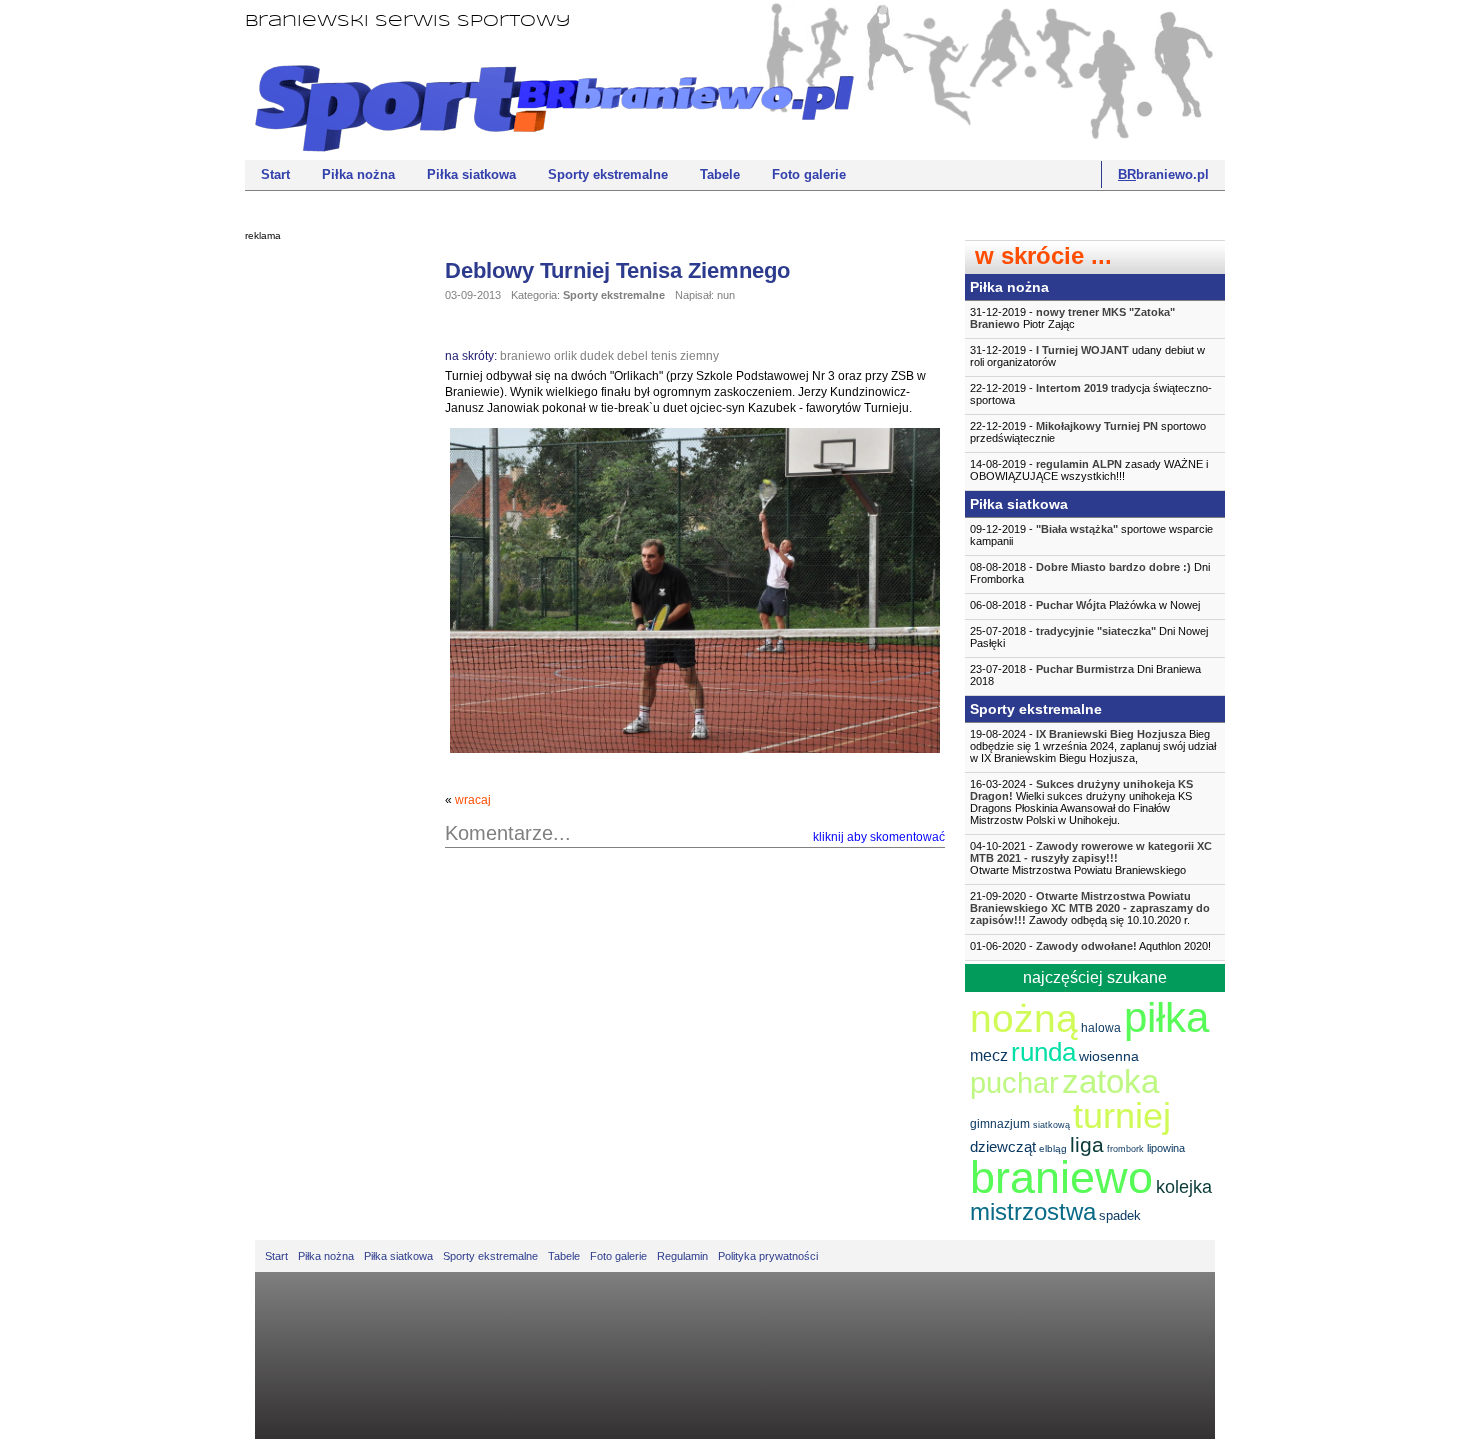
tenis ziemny (685, 356)
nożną (1024, 1018)
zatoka (1110, 1081)
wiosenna (1109, 1056)
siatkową (1051, 1125)
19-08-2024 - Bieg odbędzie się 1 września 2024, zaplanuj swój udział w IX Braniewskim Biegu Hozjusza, (1093, 746)
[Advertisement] (325, 555)
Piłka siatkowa (471, 174)
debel (632, 356)
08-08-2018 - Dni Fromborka (1090, 573)
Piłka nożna (358, 174)
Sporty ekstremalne (608, 174)
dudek (597, 356)
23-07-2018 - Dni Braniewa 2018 (1085, 675)
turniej (1122, 1115)
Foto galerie (809, 174)
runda (1043, 1052)
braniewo (525, 356)
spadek (1120, 1215)
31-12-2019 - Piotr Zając (1072, 318)
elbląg (1053, 1148)
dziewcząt (1003, 1146)
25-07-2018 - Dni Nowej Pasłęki (1089, 637)
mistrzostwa (1033, 1211)
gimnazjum (1000, 1124)
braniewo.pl (1163, 174)
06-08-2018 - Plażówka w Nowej (1085, 605)
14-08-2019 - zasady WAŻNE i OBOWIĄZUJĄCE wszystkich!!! (1089, 470)
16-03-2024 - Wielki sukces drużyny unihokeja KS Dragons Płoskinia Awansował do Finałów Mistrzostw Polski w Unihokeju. (1081, 802)
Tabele (720, 174)
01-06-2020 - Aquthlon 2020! (1090, 946)
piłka (1166, 1017)
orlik (565, 356)
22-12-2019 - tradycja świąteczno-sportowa (1091, 394)
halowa (1101, 1028)
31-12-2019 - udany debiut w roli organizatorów (1087, 356)
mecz (989, 1055)
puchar (1014, 1083)
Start (275, 174)
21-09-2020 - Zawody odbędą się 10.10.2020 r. (1090, 908)
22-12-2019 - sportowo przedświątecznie (1088, 432)
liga (1087, 1144)
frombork (1125, 1149)
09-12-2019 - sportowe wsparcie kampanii (1091, 535)
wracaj (473, 800)
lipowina (1166, 1148)
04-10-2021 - (1091, 858)
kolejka (1184, 1187)
